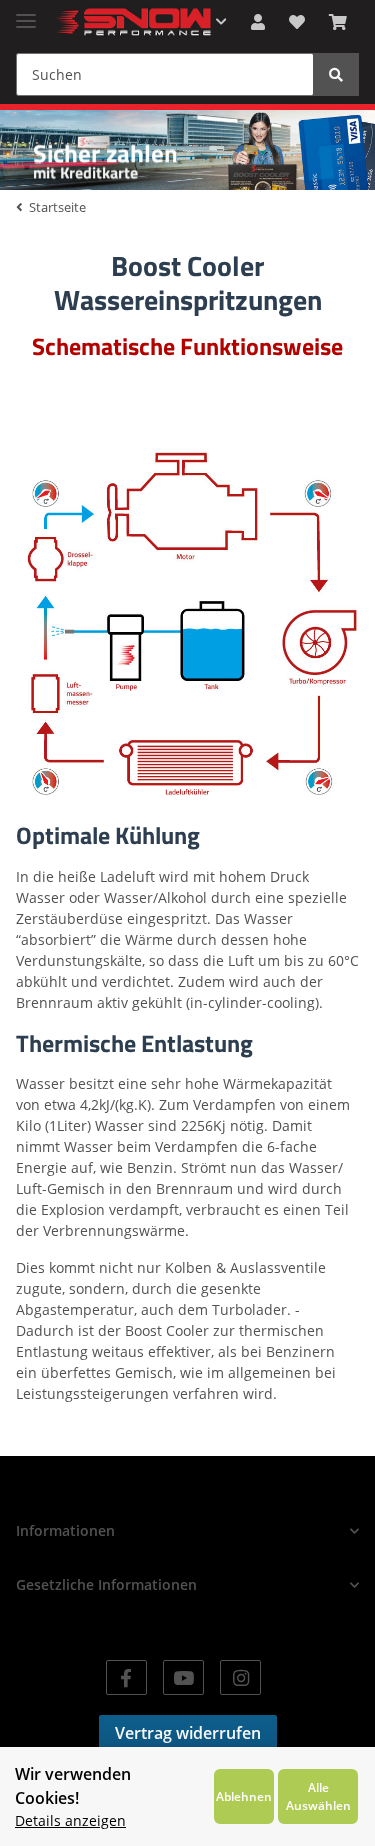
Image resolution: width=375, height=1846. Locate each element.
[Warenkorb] (338, 22)
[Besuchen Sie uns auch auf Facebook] (126, 1677)
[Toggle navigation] (26, 12)
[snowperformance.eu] (132, 22)
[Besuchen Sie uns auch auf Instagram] (240, 1677)
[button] (258, 22)
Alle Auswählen (318, 1796)
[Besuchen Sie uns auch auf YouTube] (183, 1677)
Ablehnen (244, 1796)
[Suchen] (336, 74)
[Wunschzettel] (297, 22)
